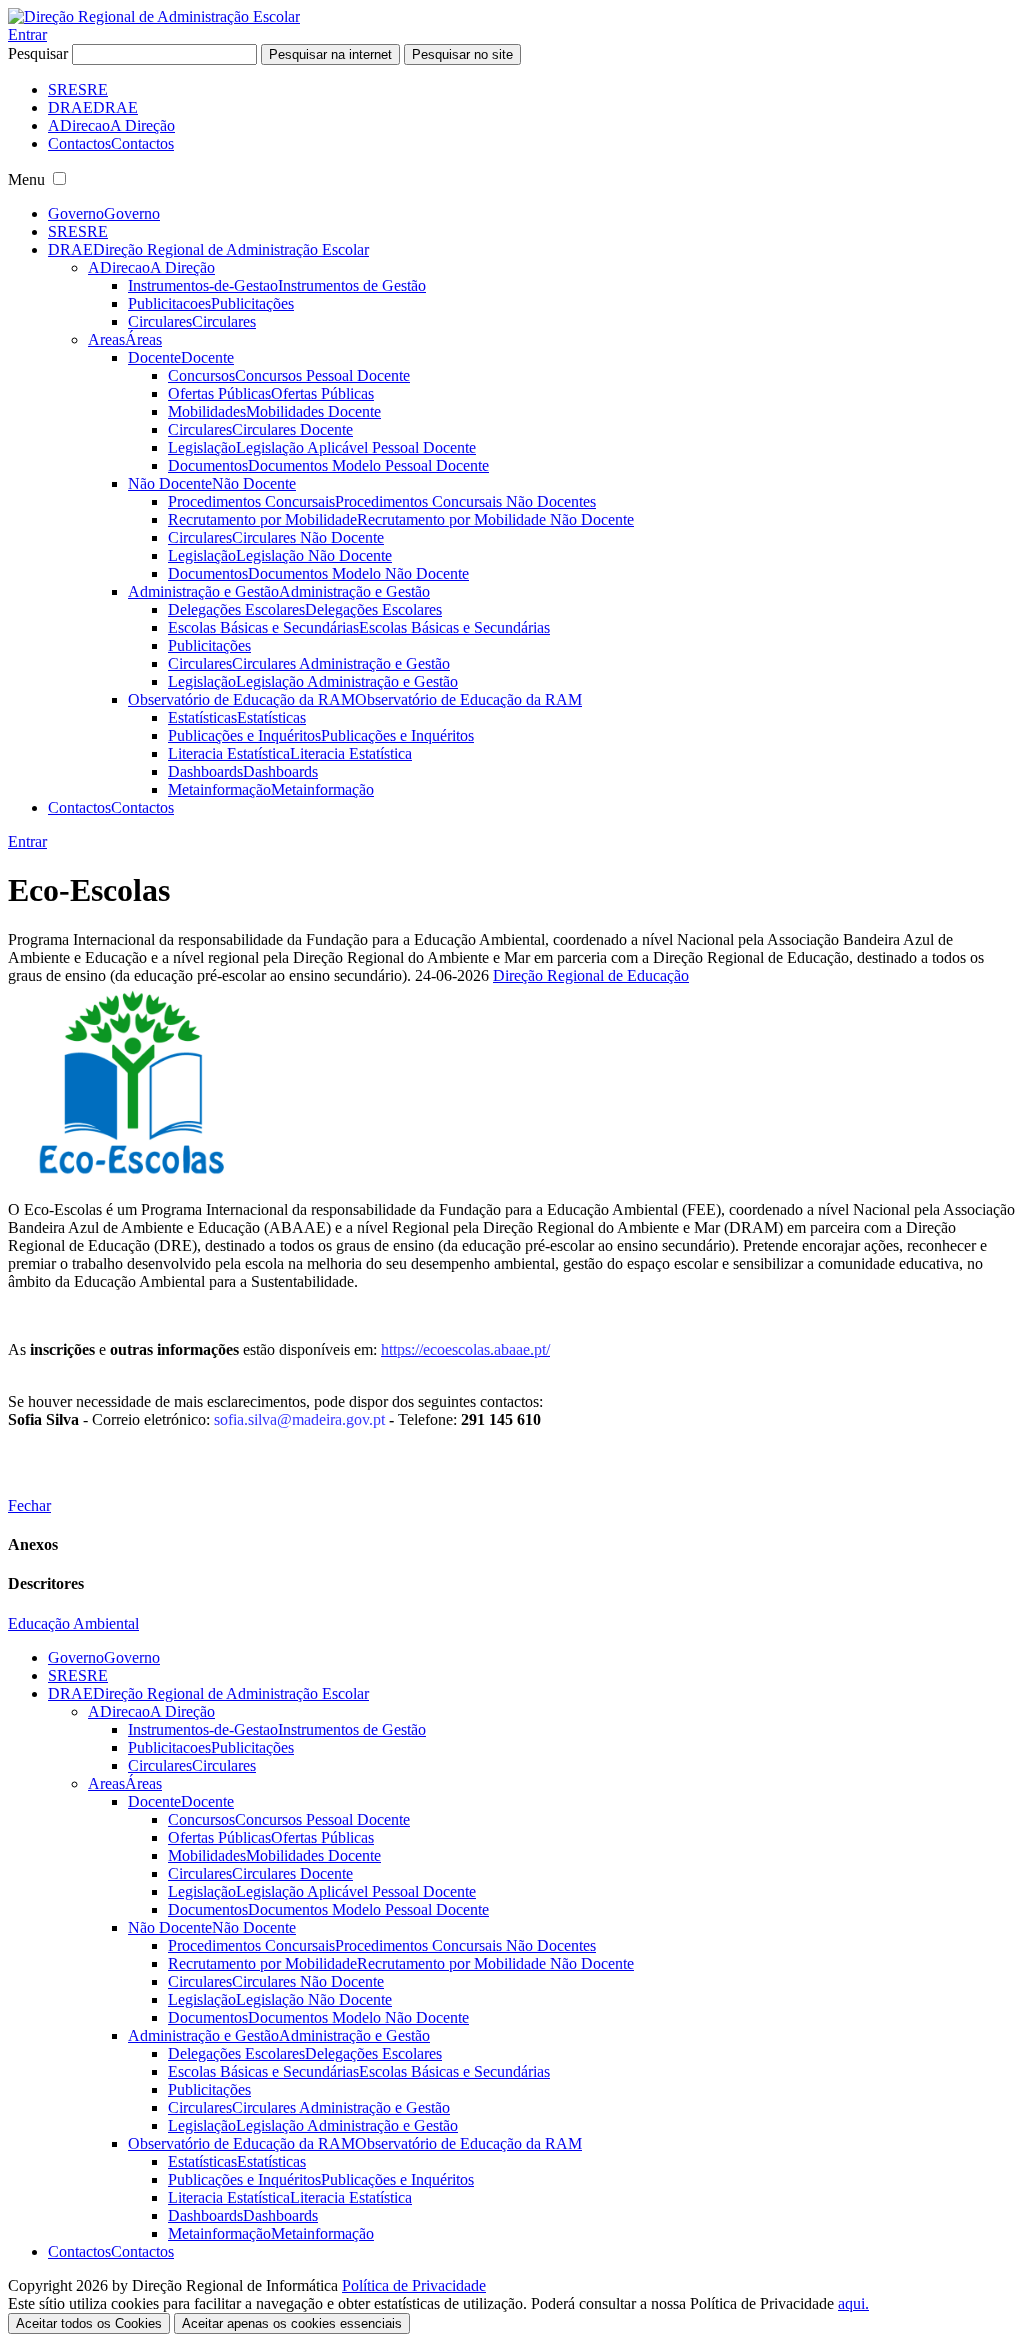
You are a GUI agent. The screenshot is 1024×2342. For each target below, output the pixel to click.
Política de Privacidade (414, 2285)
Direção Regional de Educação (591, 975)
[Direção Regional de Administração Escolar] (154, 16)
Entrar (27, 34)
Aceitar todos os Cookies (89, 2323)
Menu (26, 179)
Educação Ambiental (73, 1623)
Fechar (29, 1505)
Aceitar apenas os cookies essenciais (292, 2323)
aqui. (853, 2303)
